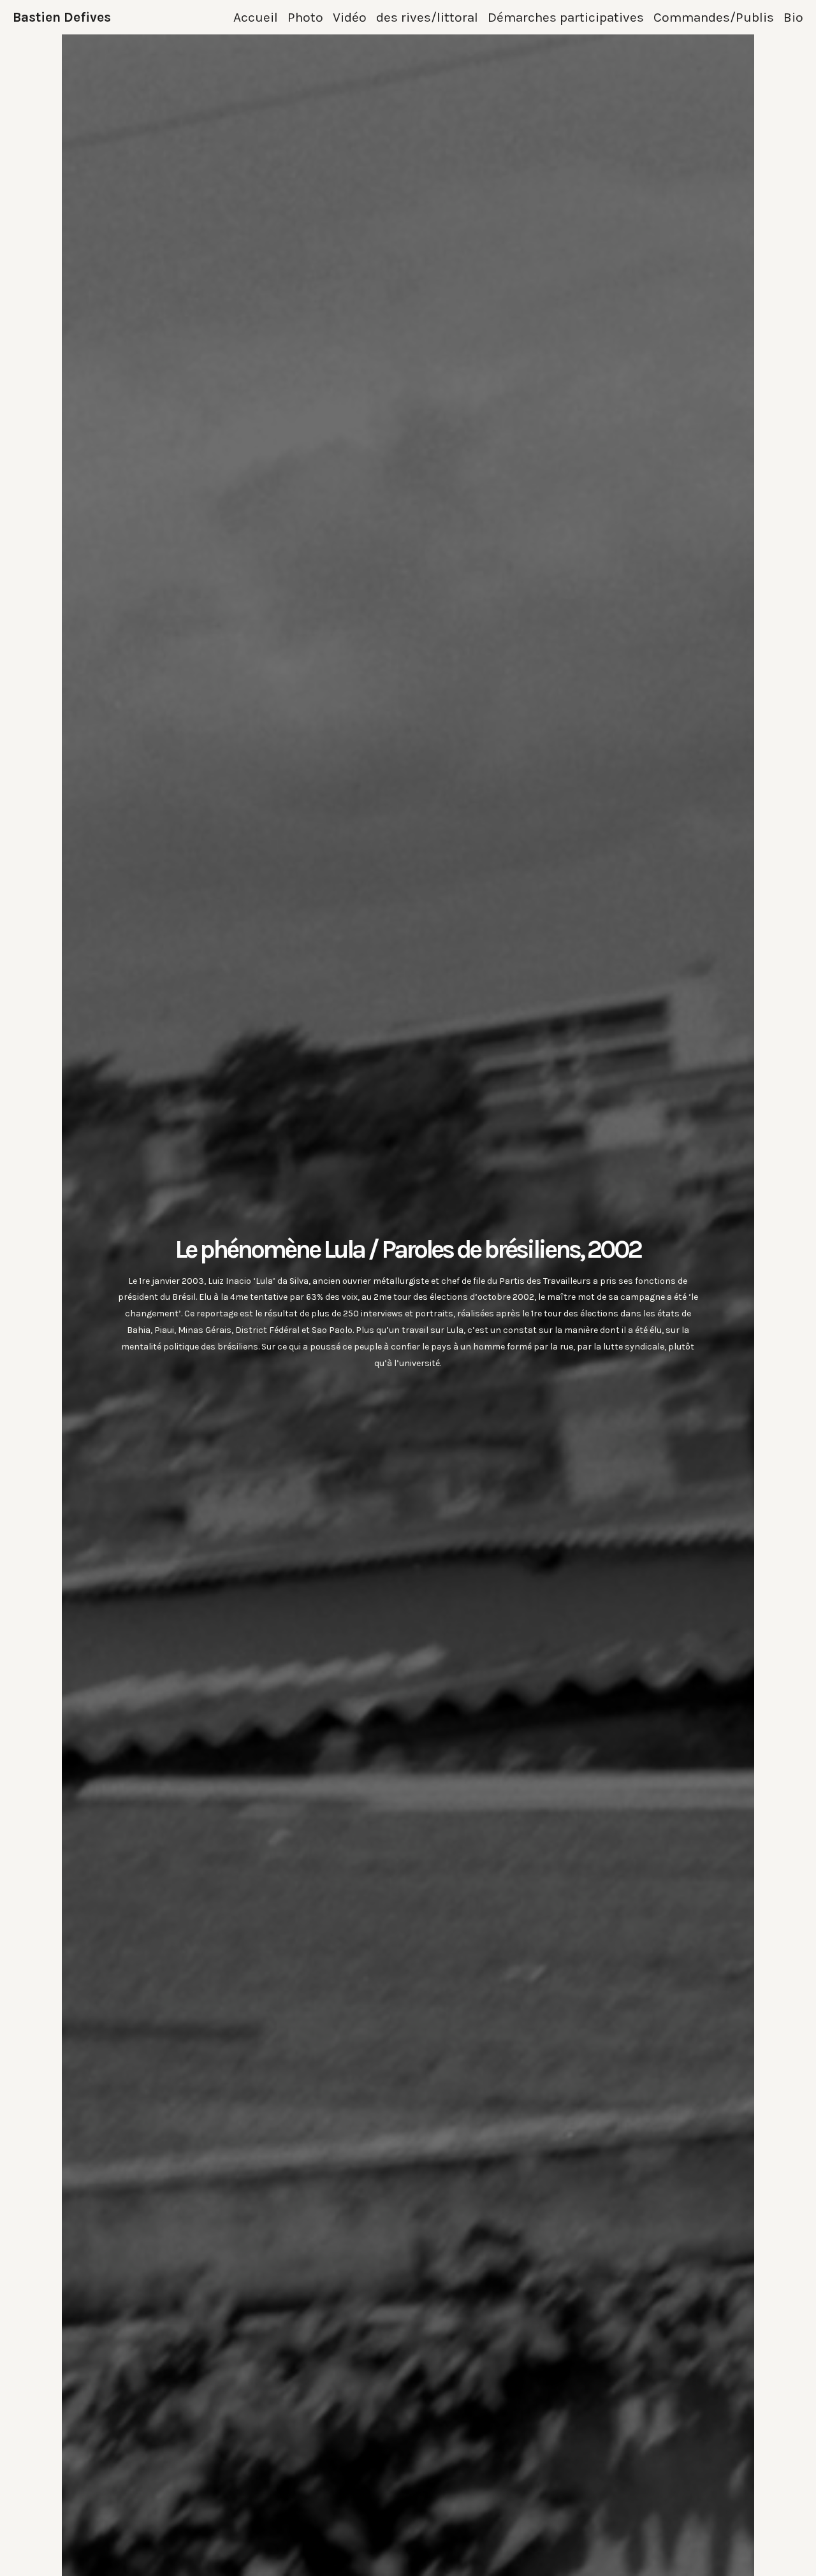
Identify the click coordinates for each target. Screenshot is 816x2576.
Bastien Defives (62, 17)
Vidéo (350, 17)
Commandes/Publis (714, 17)
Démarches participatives (566, 17)
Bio (793, 17)
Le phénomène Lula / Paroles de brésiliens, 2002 (408, 1249)
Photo (305, 17)
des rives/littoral (427, 17)
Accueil (256, 17)
